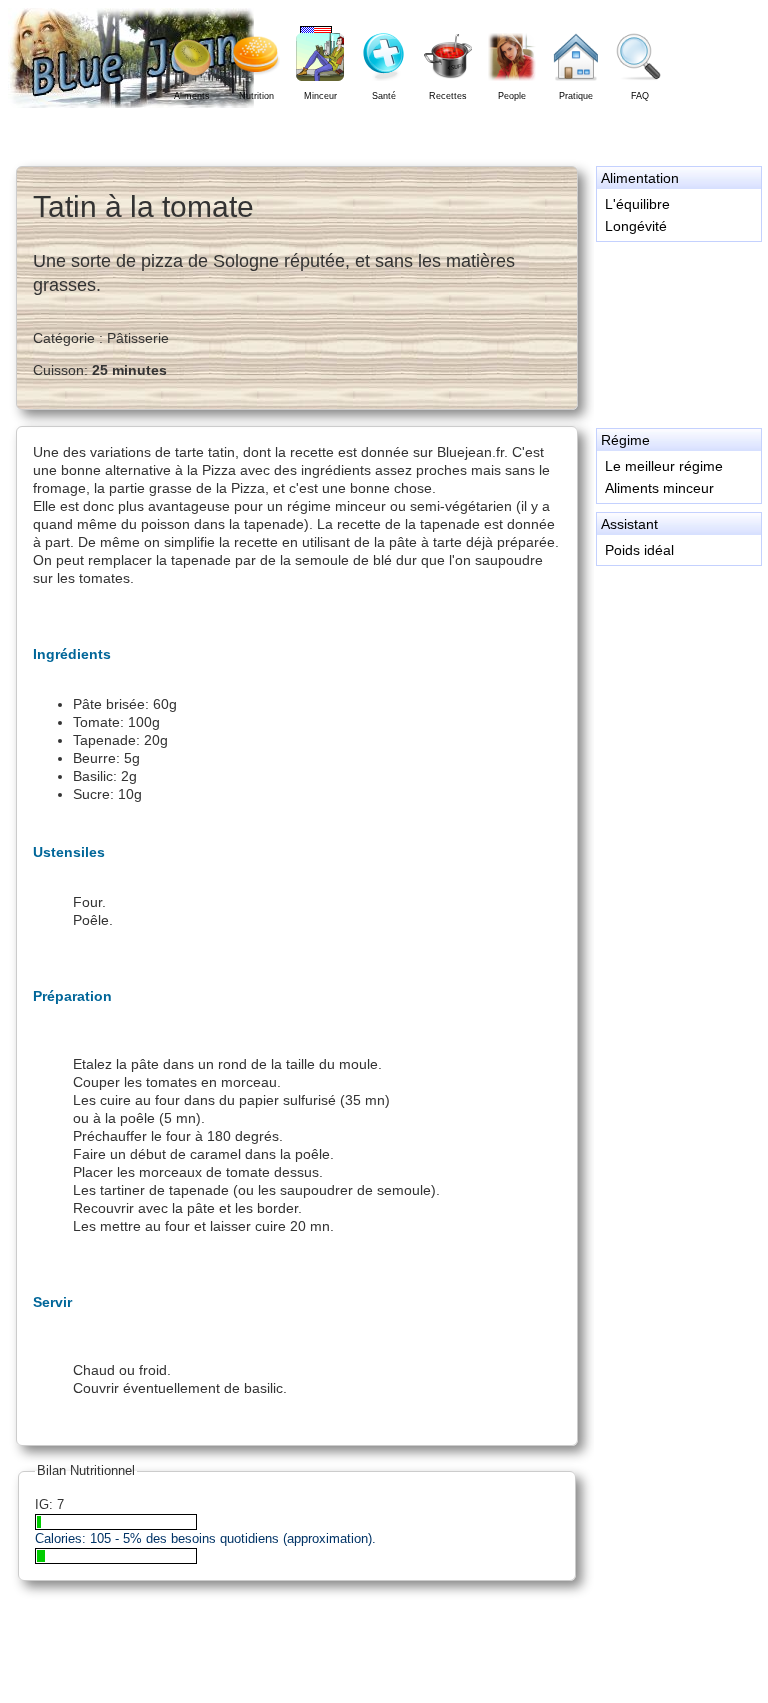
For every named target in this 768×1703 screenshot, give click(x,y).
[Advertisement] (678, 332)
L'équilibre (637, 204)
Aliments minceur (659, 488)
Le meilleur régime (664, 466)
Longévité (636, 226)
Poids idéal (639, 550)
